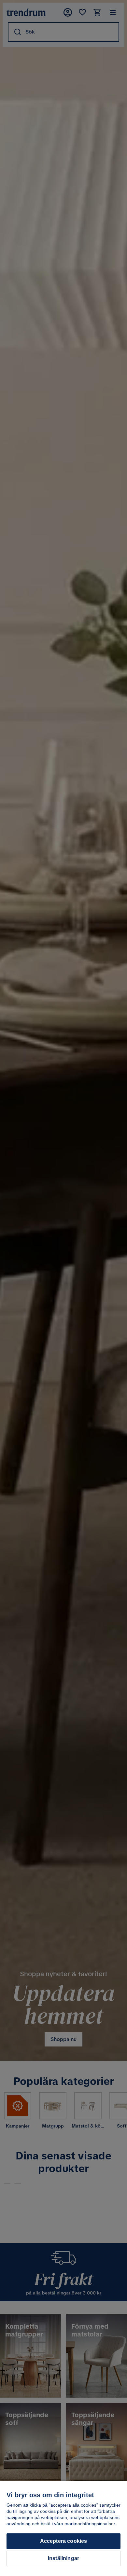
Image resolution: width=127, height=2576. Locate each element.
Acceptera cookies (64, 2541)
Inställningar (63, 2558)
